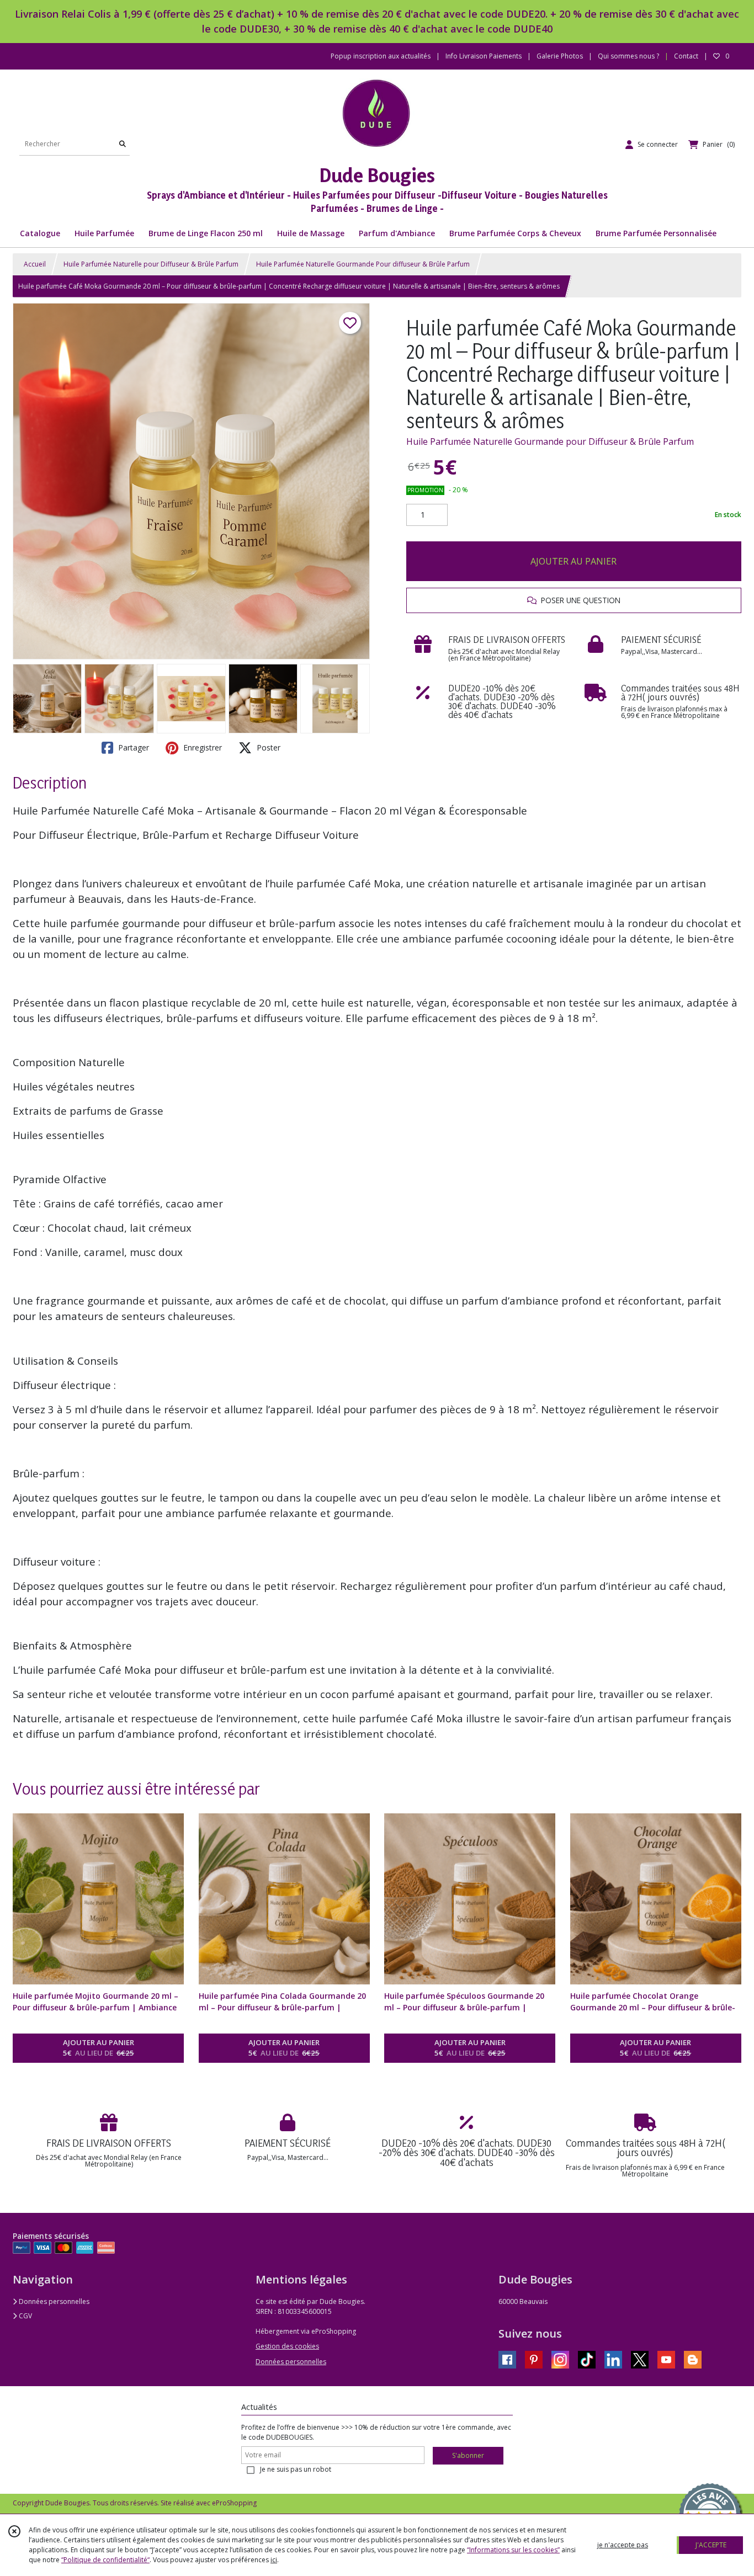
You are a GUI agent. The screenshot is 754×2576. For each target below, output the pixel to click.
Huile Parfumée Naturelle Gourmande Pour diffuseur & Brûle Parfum (363, 264)
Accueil (35, 264)
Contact (686, 56)
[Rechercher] (123, 144)
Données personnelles (53, 2301)
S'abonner (468, 2455)
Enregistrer (201, 747)
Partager (132, 747)
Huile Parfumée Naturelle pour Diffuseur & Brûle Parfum (151, 264)
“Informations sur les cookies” (513, 2550)
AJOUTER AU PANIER (574, 561)
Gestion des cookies (287, 2346)
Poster (267, 747)
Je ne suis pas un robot (296, 2469)
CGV (25, 2316)
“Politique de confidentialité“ (105, 2560)
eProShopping (234, 2503)
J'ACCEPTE (711, 2545)
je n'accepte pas (623, 2545)
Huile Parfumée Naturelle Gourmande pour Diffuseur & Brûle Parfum (550, 441)
